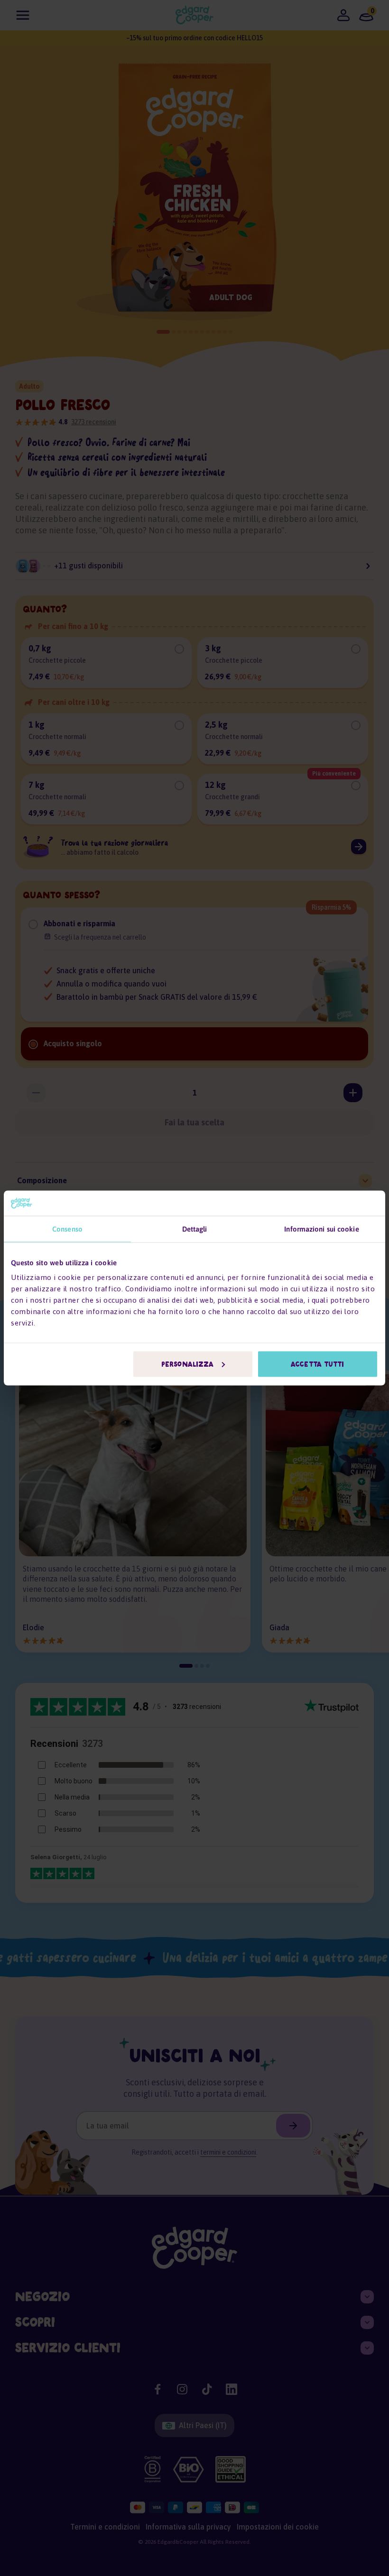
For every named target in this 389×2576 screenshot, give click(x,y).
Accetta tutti (317, 1364)
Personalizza (187, 1364)
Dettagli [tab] (195, 1229)
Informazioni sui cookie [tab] (321, 1229)
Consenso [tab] (67, 1229)
